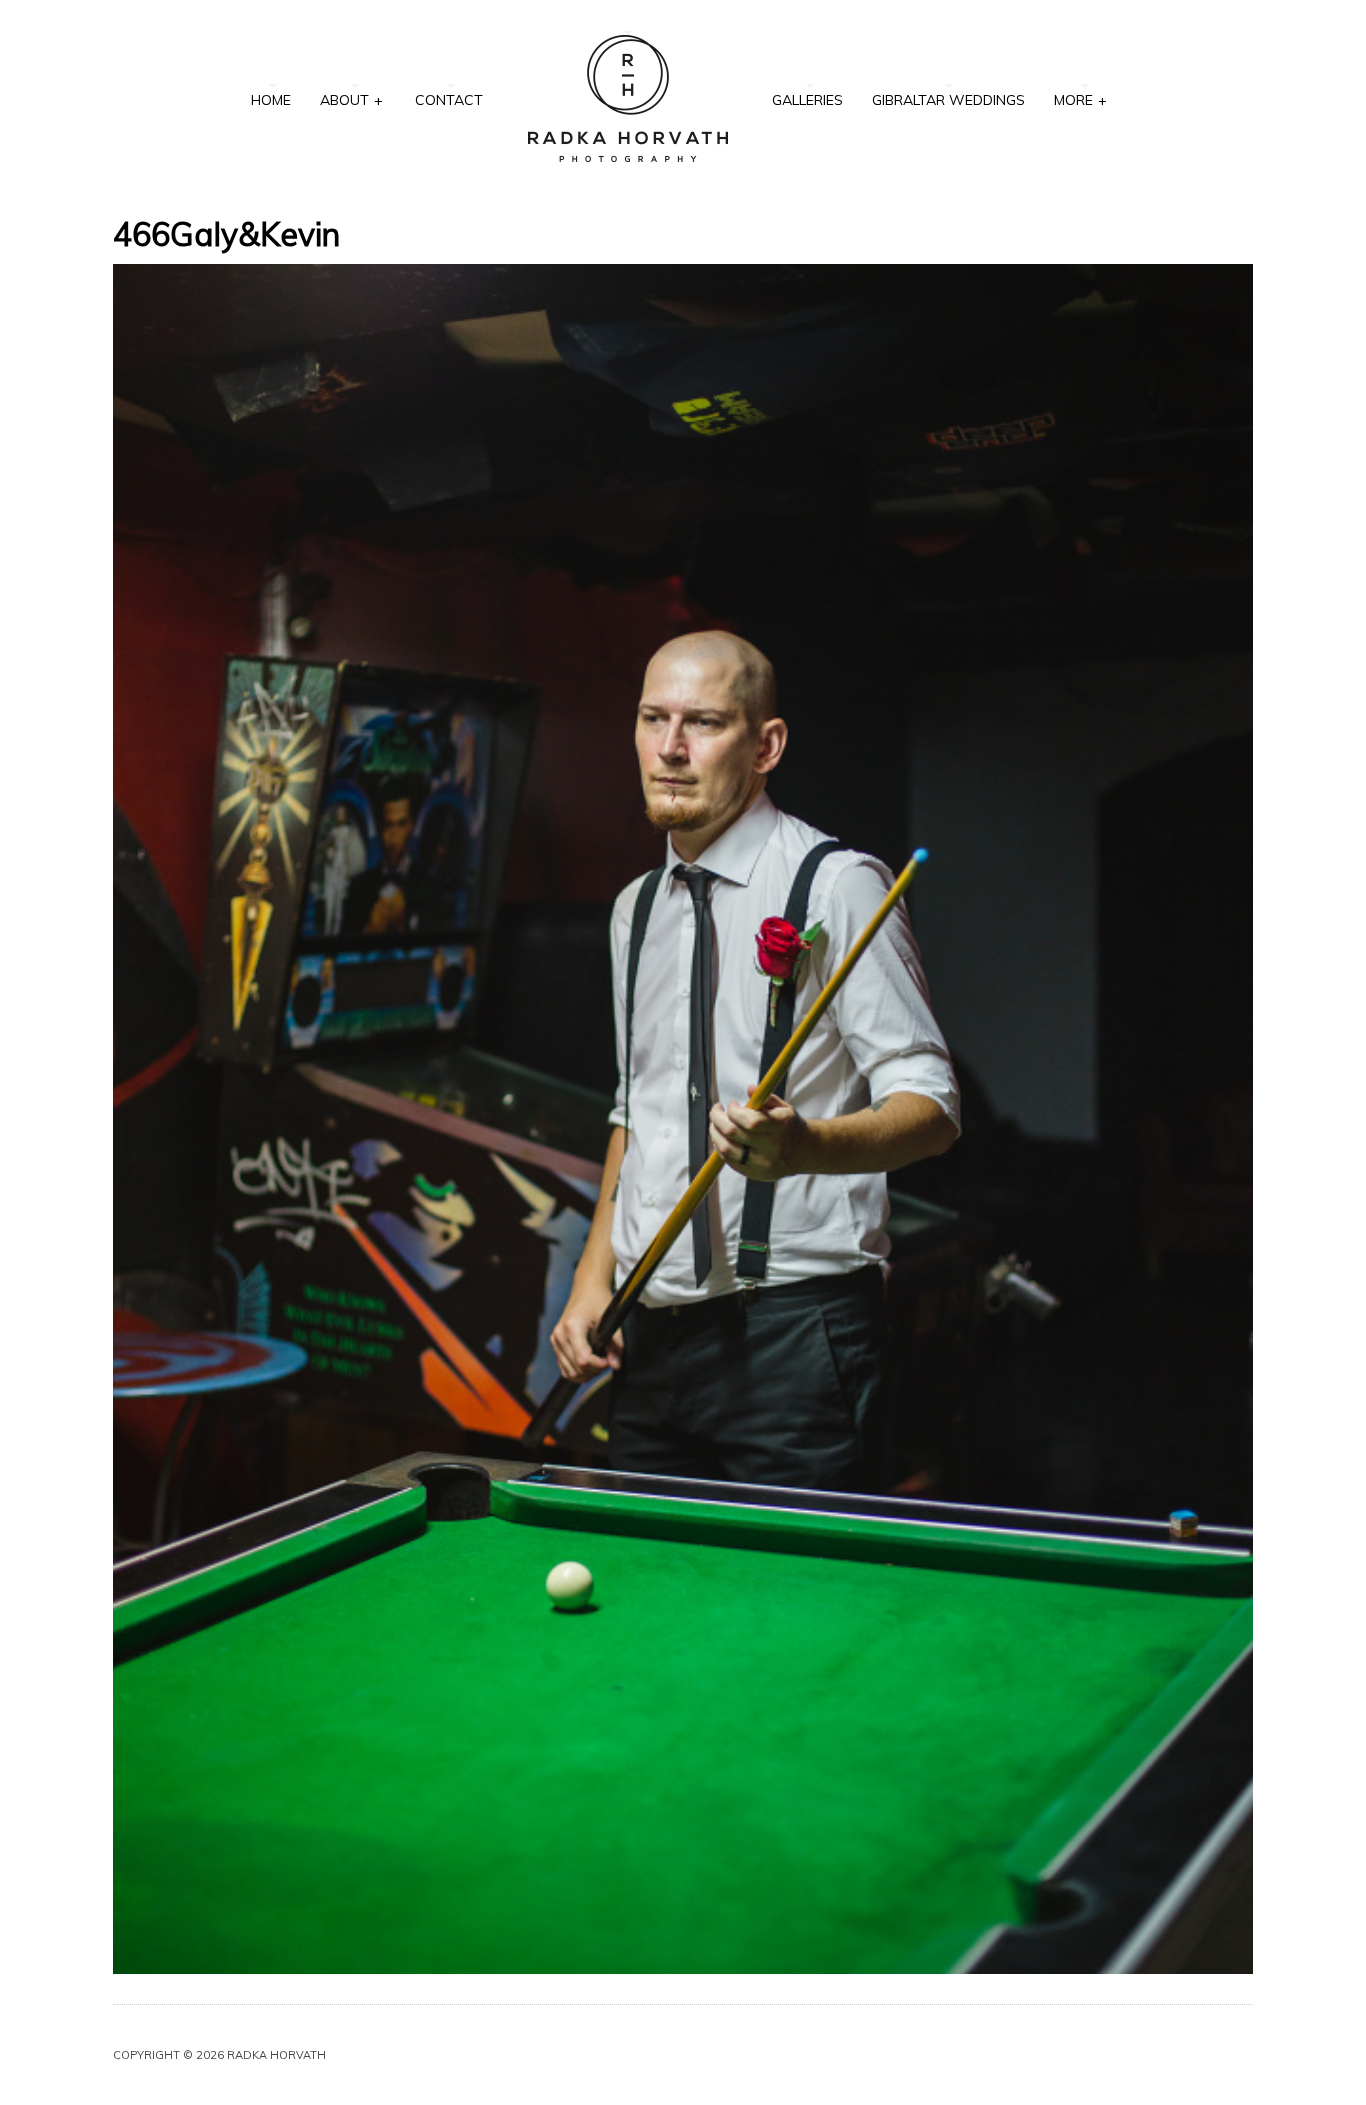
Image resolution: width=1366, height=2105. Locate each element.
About (351, 100)
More (1080, 100)
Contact (449, 100)
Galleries (807, 100)
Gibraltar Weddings (948, 100)
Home (271, 100)
